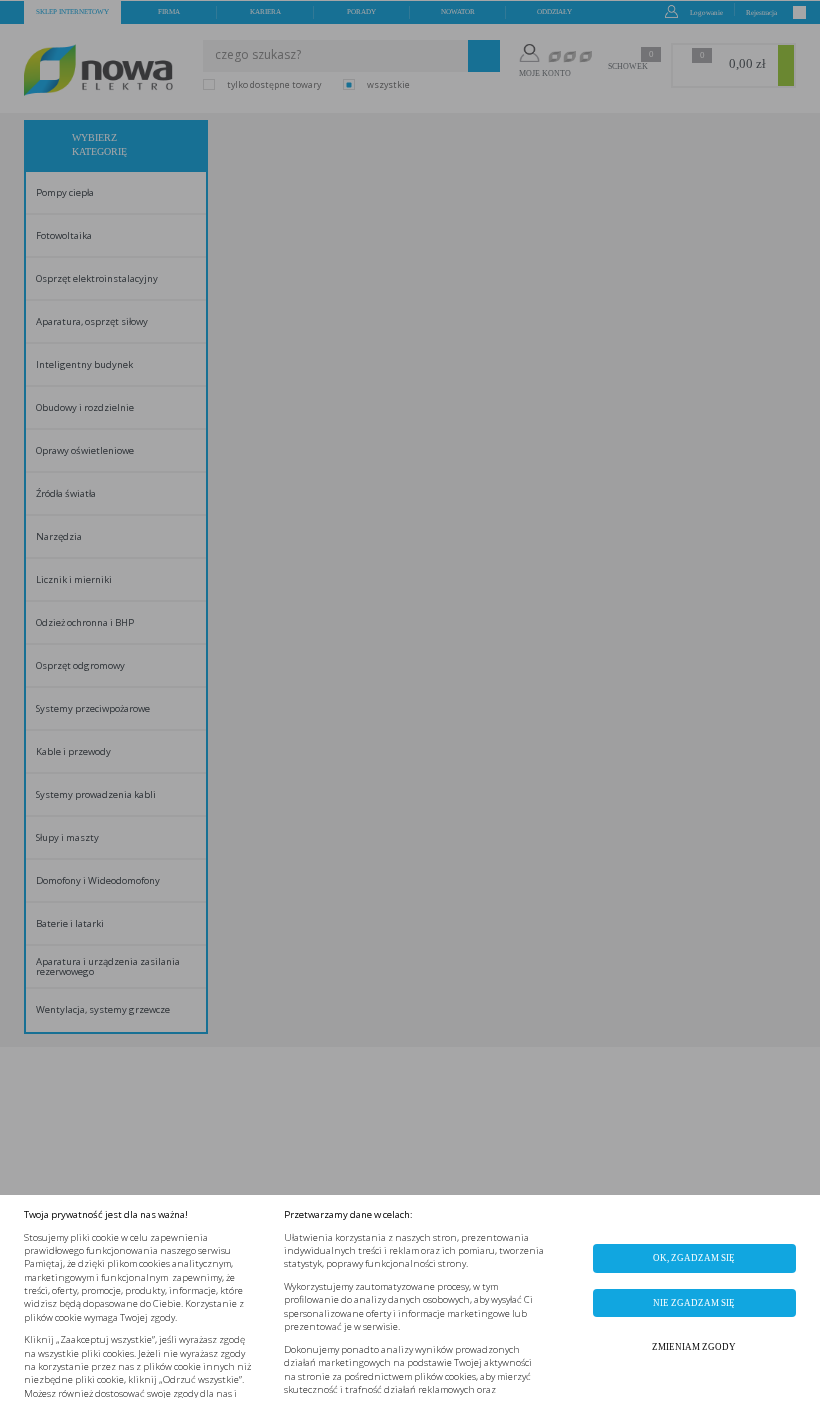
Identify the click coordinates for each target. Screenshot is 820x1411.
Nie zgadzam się (694, 1303)
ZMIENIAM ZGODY (694, 1347)
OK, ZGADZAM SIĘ (694, 1258)
